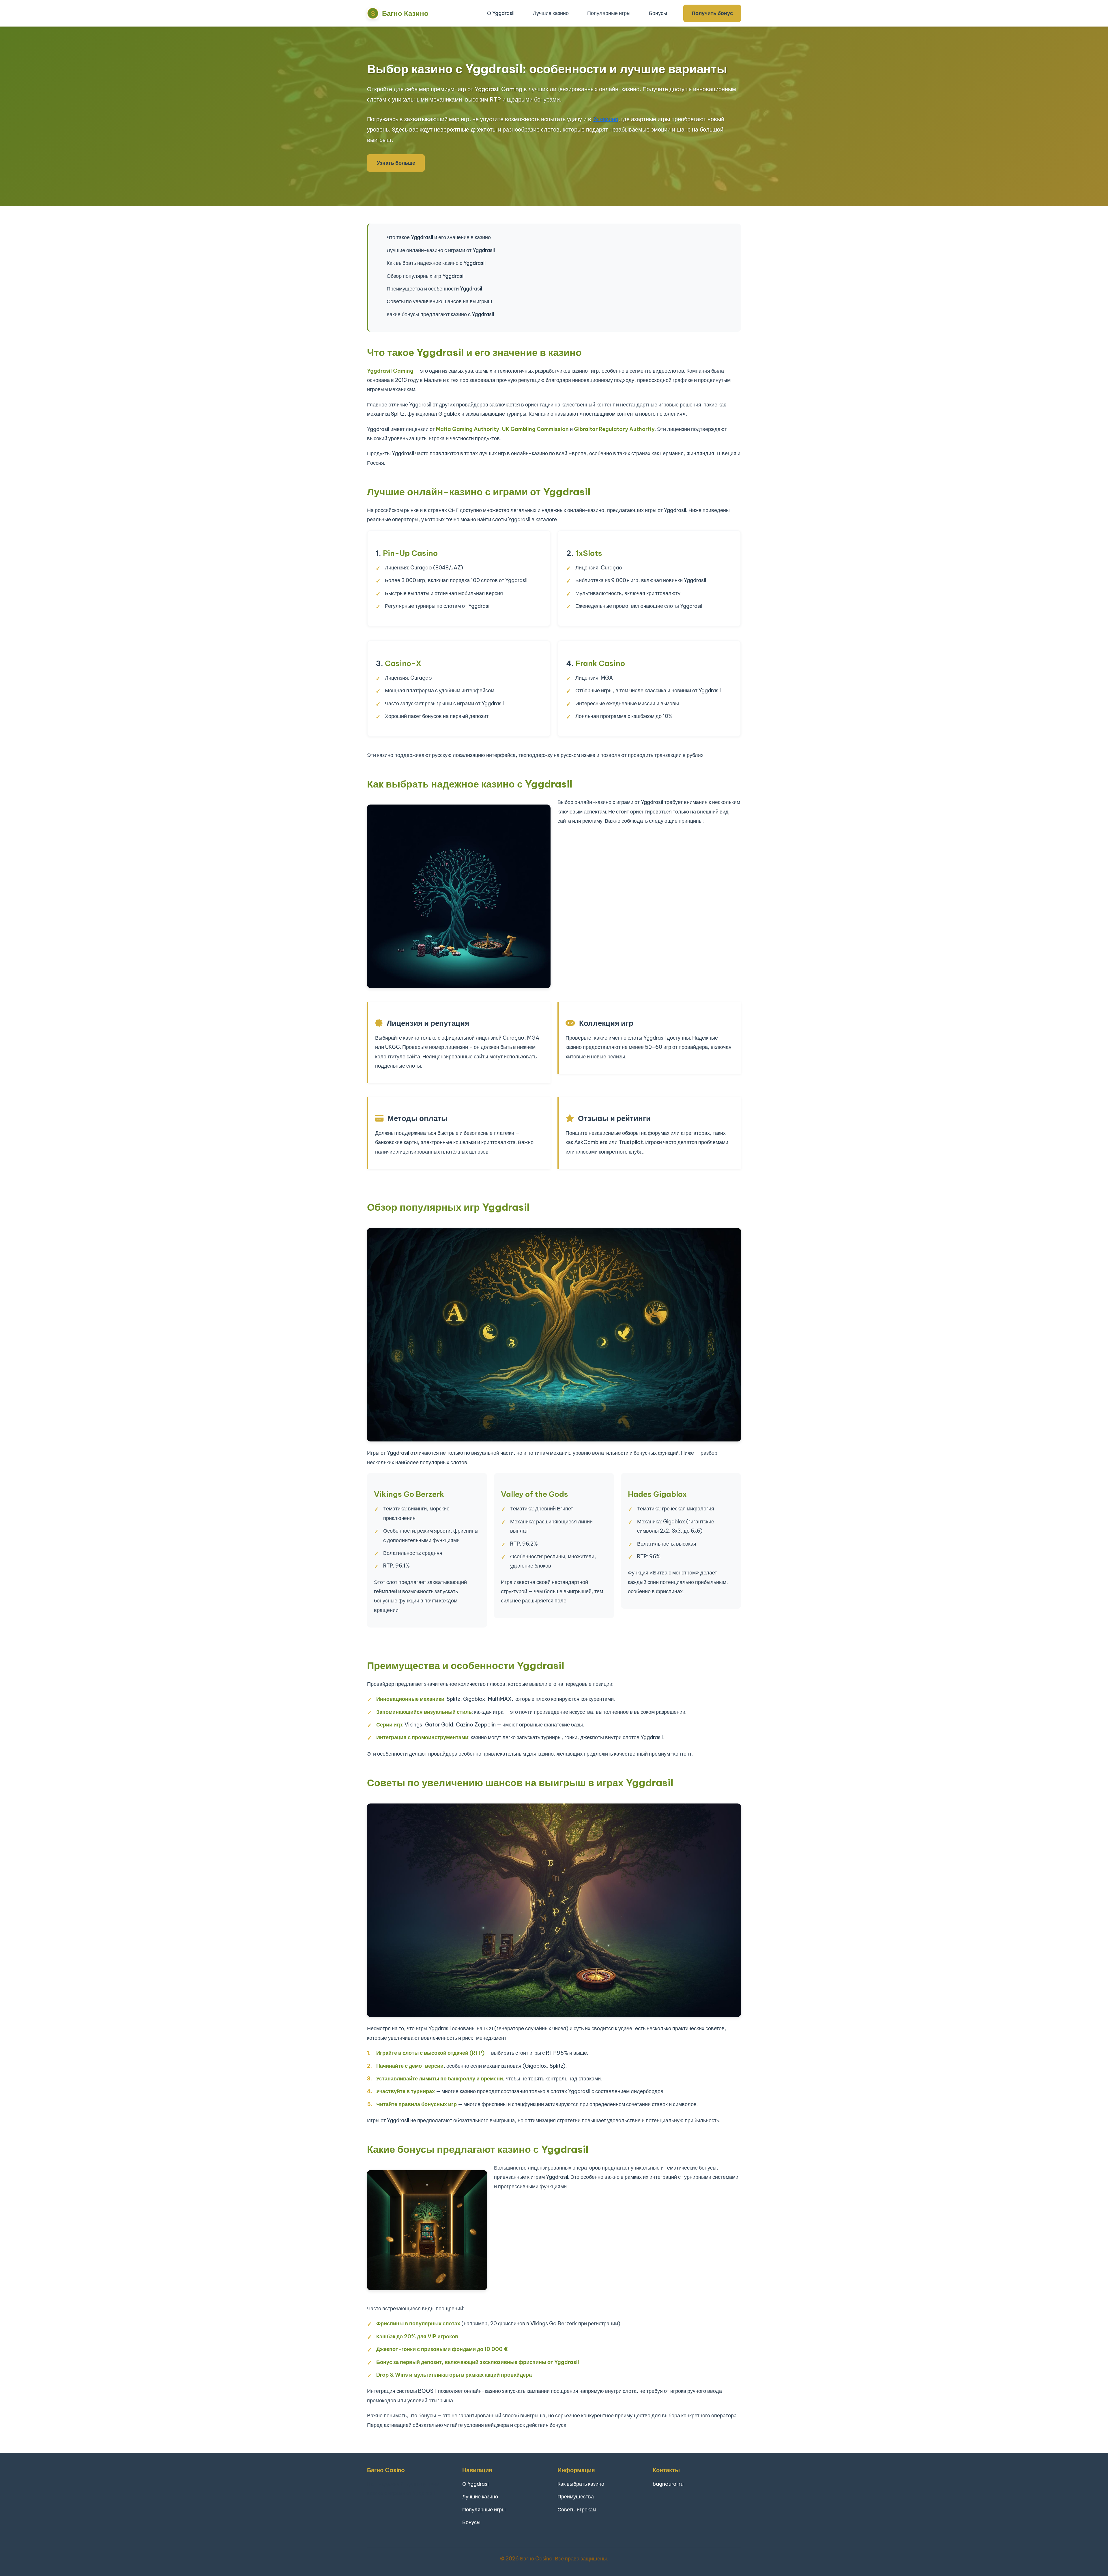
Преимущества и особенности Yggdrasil (434, 289)
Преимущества (576, 2497)
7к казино (605, 119)
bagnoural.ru (668, 2484)
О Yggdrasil (501, 13)
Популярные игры (609, 13)
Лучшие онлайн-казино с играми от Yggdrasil (441, 250)
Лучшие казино (551, 13)
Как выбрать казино (581, 2484)
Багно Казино (405, 13)
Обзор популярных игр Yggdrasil (426, 276)
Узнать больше (396, 163)
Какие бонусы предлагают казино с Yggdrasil (440, 314)
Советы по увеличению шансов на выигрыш (439, 301)
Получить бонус (712, 13)
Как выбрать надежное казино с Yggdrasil (436, 263)
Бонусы (658, 13)
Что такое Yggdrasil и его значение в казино (439, 237)
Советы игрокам (577, 2510)
